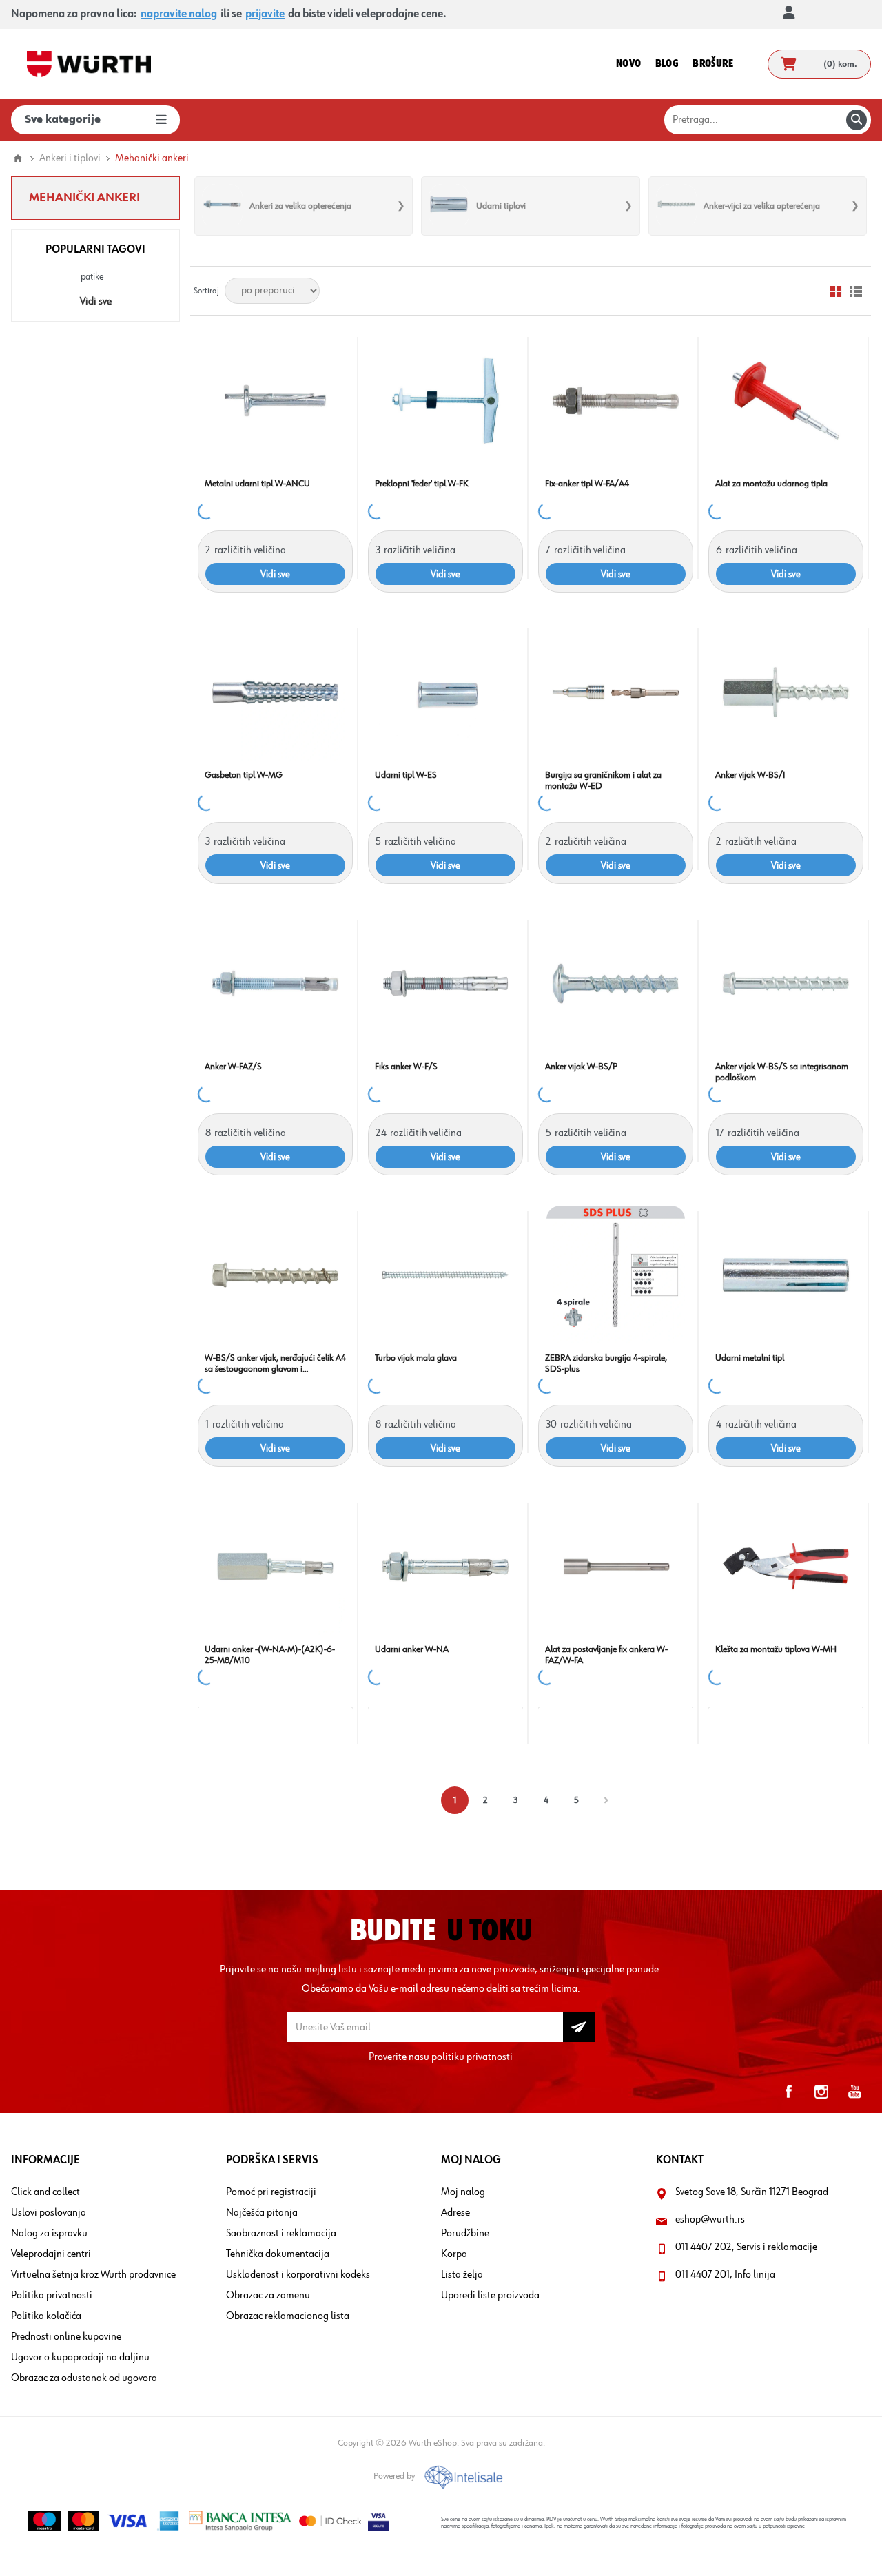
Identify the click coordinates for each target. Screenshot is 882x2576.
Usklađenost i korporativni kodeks (298, 2275)
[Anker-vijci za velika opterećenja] (676, 206)
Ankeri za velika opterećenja (300, 206)
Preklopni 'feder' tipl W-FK (422, 484)
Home (18, 158)
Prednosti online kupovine (66, 2337)
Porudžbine (465, 2234)
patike (92, 277)
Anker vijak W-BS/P (581, 1067)
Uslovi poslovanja (49, 2213)
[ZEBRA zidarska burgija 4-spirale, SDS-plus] (616, 1275)
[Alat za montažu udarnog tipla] (786, 401)
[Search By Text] (857, 120)
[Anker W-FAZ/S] (275, 983)
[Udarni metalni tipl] (786, 1275)
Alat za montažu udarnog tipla (771, 484)
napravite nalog (179, 14)
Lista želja (462, 2275)
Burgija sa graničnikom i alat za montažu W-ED (603, 781)
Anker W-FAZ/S (233, 1067)
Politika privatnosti (52, 2296)
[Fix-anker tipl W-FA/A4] (616, 401)
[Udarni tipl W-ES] (445, 692)
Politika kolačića (46, 2316)
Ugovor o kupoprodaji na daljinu (80, 2358)
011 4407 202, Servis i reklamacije (746, 2247)
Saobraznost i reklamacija (281, 2234)
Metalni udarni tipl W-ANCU (257, 484)
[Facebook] (788, 2092)
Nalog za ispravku (49, 2234)
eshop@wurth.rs (710, 2220)
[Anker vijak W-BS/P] (616, 983)
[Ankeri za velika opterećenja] (222, 206)
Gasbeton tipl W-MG (244, 775)
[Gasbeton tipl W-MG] (275, 692)
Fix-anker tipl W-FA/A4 (587, 484)
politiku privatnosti (472, 2057)
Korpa (454, 2254)
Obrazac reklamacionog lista (288, 2316)
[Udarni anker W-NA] (445, 1566)
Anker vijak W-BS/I (750, 775)
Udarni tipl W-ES (406, 775)
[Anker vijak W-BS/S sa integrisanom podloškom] (786, 983)
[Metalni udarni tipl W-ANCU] (275, 401)
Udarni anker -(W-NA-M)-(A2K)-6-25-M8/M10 (270, 1655)
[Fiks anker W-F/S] (445, 983)
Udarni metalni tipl (750, 1358)
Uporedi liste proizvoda (490, 2296)
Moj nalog (463, 2192)
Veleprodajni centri (51, 2254)
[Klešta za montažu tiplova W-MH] (786, 1566)
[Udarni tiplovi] (449, 206)
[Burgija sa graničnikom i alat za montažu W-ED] (616, 692)
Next (606, 1800)
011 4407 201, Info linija (725, 2275)
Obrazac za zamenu (268, 2296)
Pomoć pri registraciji (271, 2192)
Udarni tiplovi (501, 206)
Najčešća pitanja (262, 2213)
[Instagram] (821, 2092)
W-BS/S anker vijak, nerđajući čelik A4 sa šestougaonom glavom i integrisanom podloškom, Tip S (275, 1364)
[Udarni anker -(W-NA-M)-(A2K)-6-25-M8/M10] (275, 1566)
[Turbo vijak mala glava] (445, 1275)
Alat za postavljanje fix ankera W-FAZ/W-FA (606, 1655)
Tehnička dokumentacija (278, 2254)
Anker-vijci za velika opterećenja (762, 206)
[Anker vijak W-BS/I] (786, 692)
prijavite (265, 14)
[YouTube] (854, 2092)
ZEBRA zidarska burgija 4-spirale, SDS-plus (606, 1363)
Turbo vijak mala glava (416, 1358)
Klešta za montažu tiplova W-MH (776, 1649)
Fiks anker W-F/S (406, 1067)
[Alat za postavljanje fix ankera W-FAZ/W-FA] (616, 1566)
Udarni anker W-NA (412, 1649)
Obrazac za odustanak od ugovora (84, 2378)
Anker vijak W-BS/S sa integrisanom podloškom (782, 1072)
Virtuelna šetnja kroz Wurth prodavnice (93, 2275)
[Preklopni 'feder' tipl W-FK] (445, 401)
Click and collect (45, 2192)
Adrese (455, 2213)
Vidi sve (96, 302)
